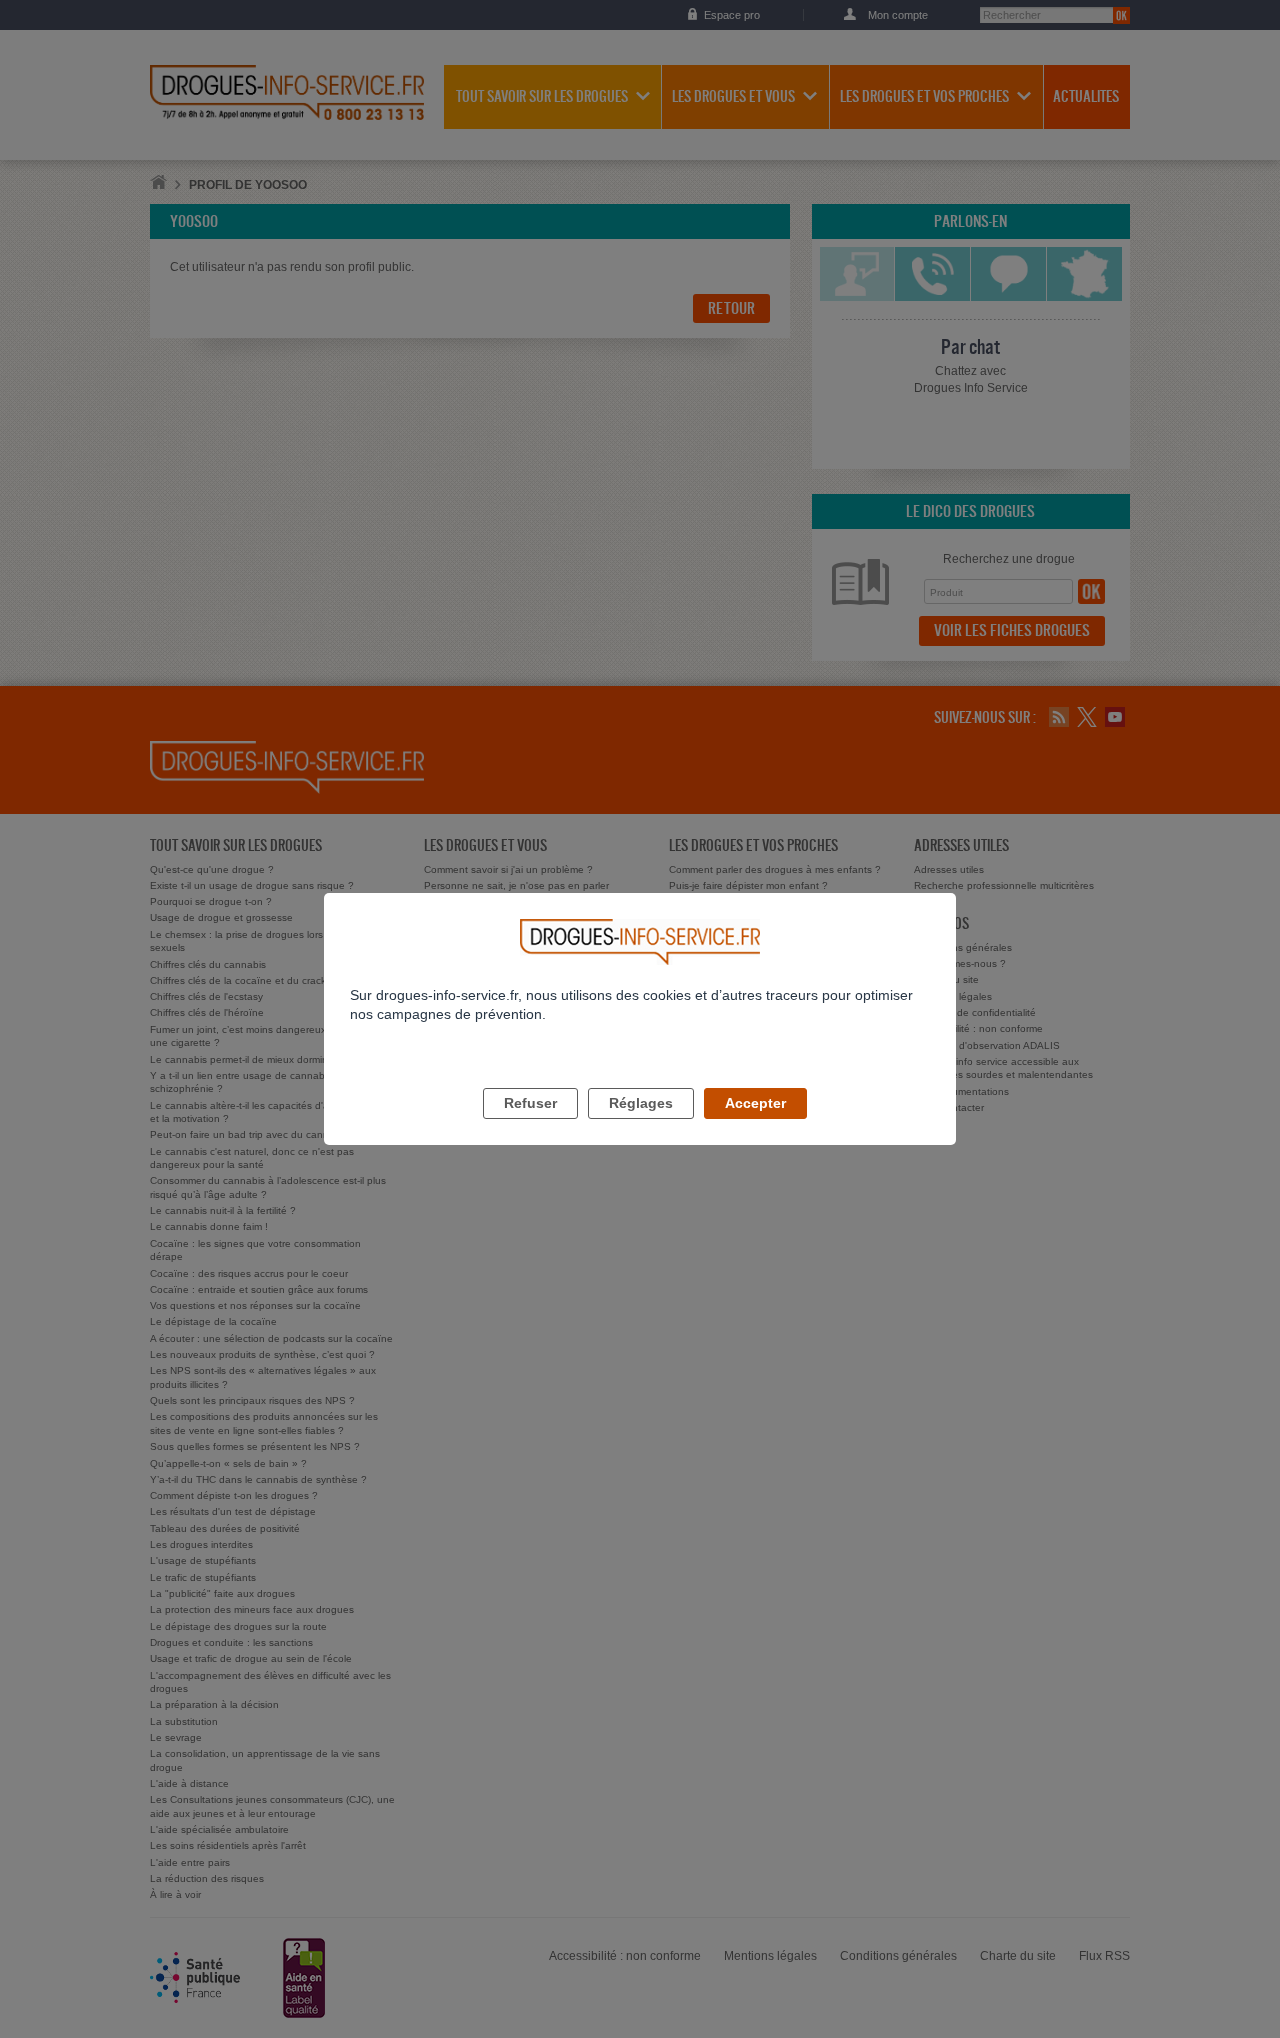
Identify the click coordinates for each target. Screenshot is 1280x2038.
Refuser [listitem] (530, 1103)
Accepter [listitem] (755, 1103)
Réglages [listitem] (641, 1103)
